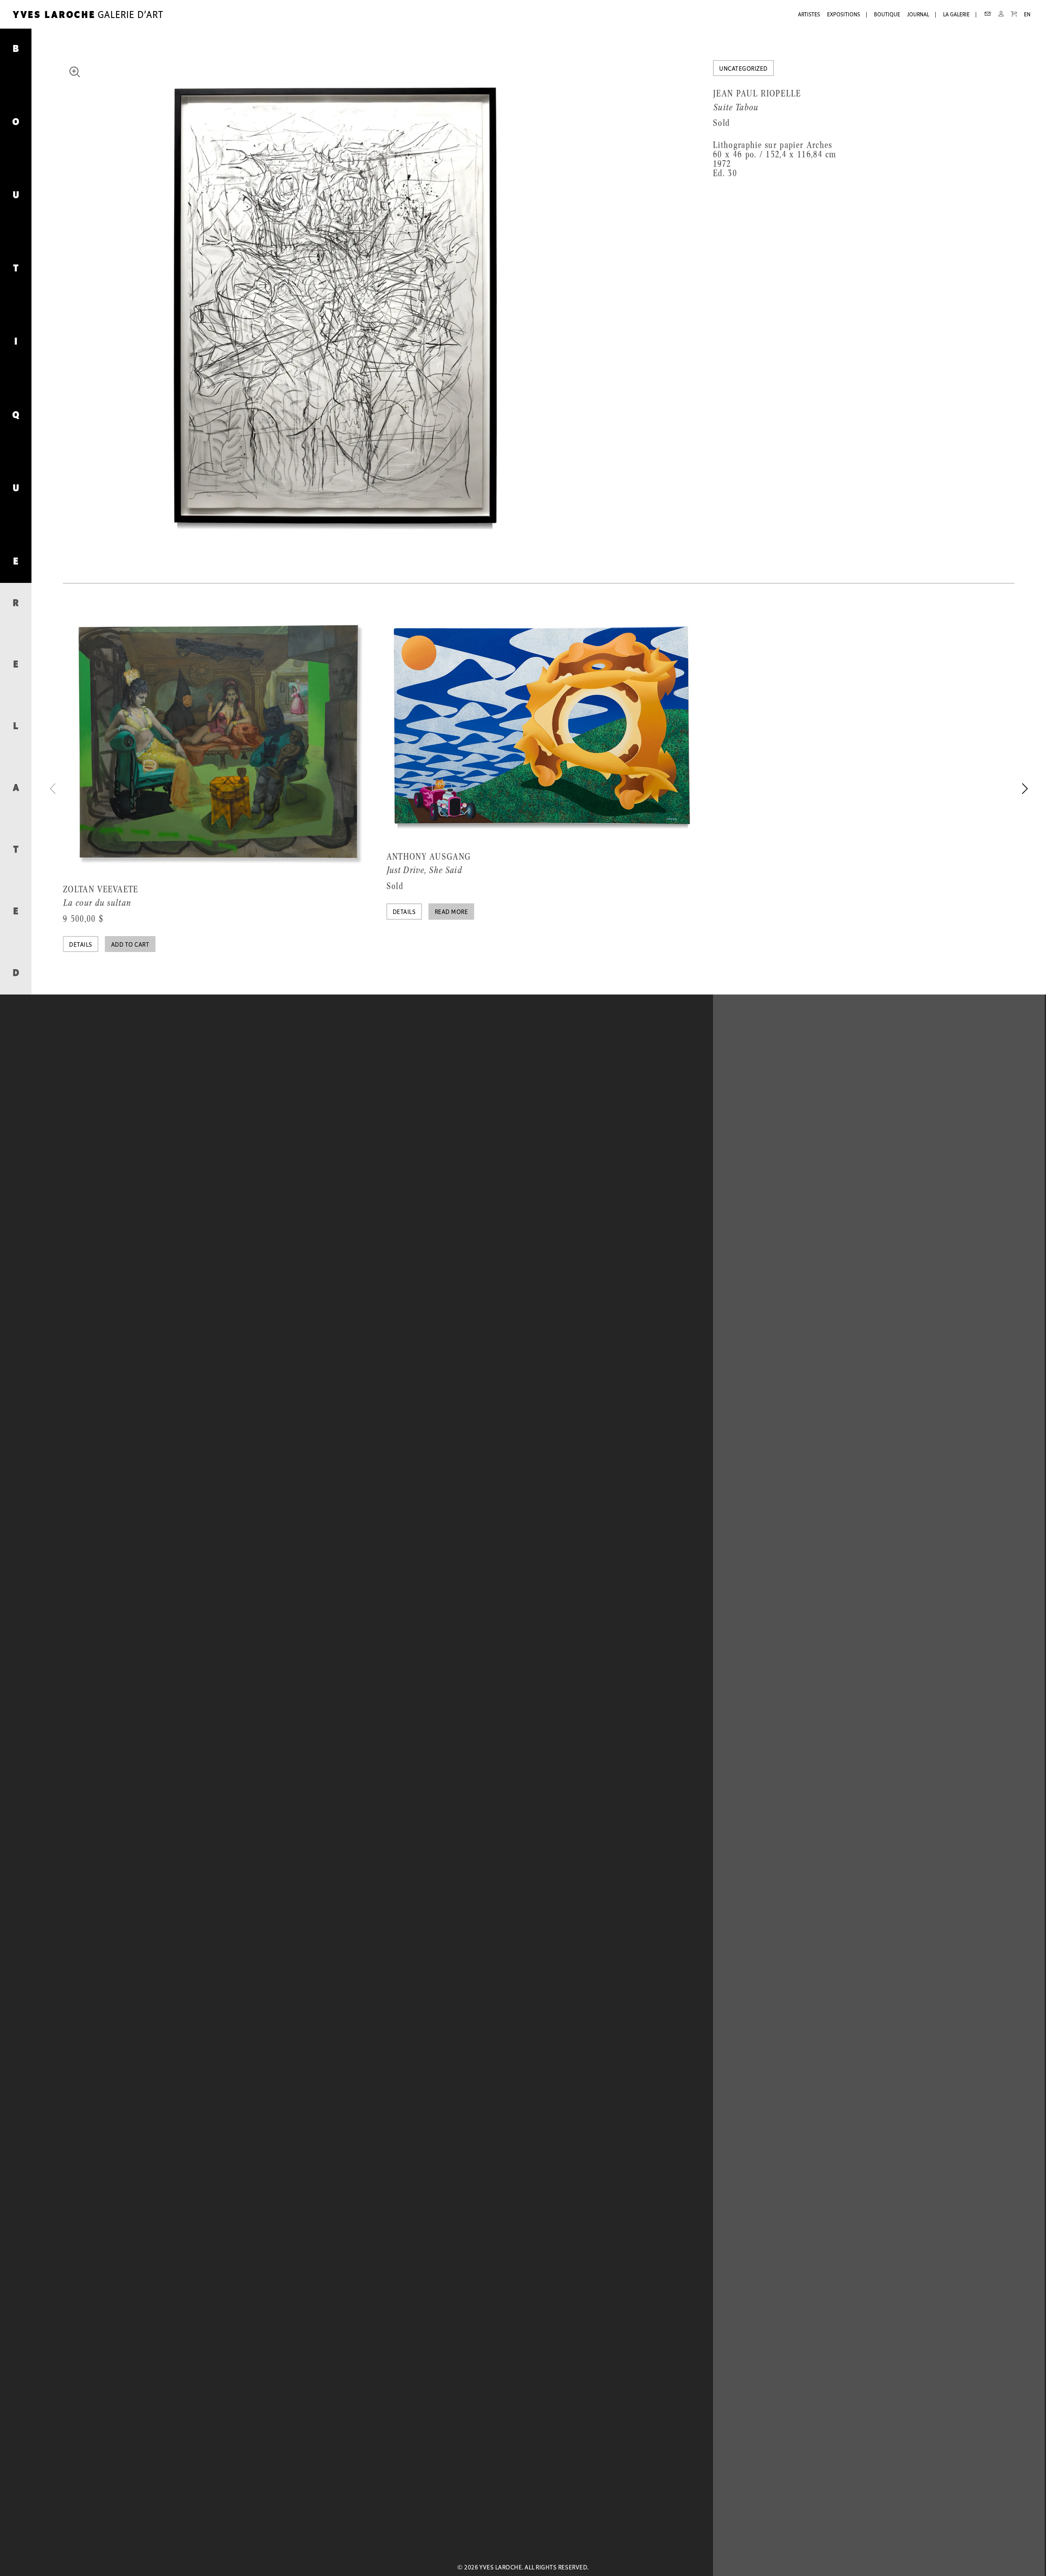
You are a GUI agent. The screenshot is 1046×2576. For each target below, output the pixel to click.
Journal (918, 15)
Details (80, 945)
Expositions (844, 15)
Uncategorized (743, 69)
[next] (1024, 788)
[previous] (54, 788)
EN (1027, 15)
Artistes (809, 15)
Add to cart (130, 945)
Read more (451, 912)
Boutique (887, 15)
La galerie (956, 15)
